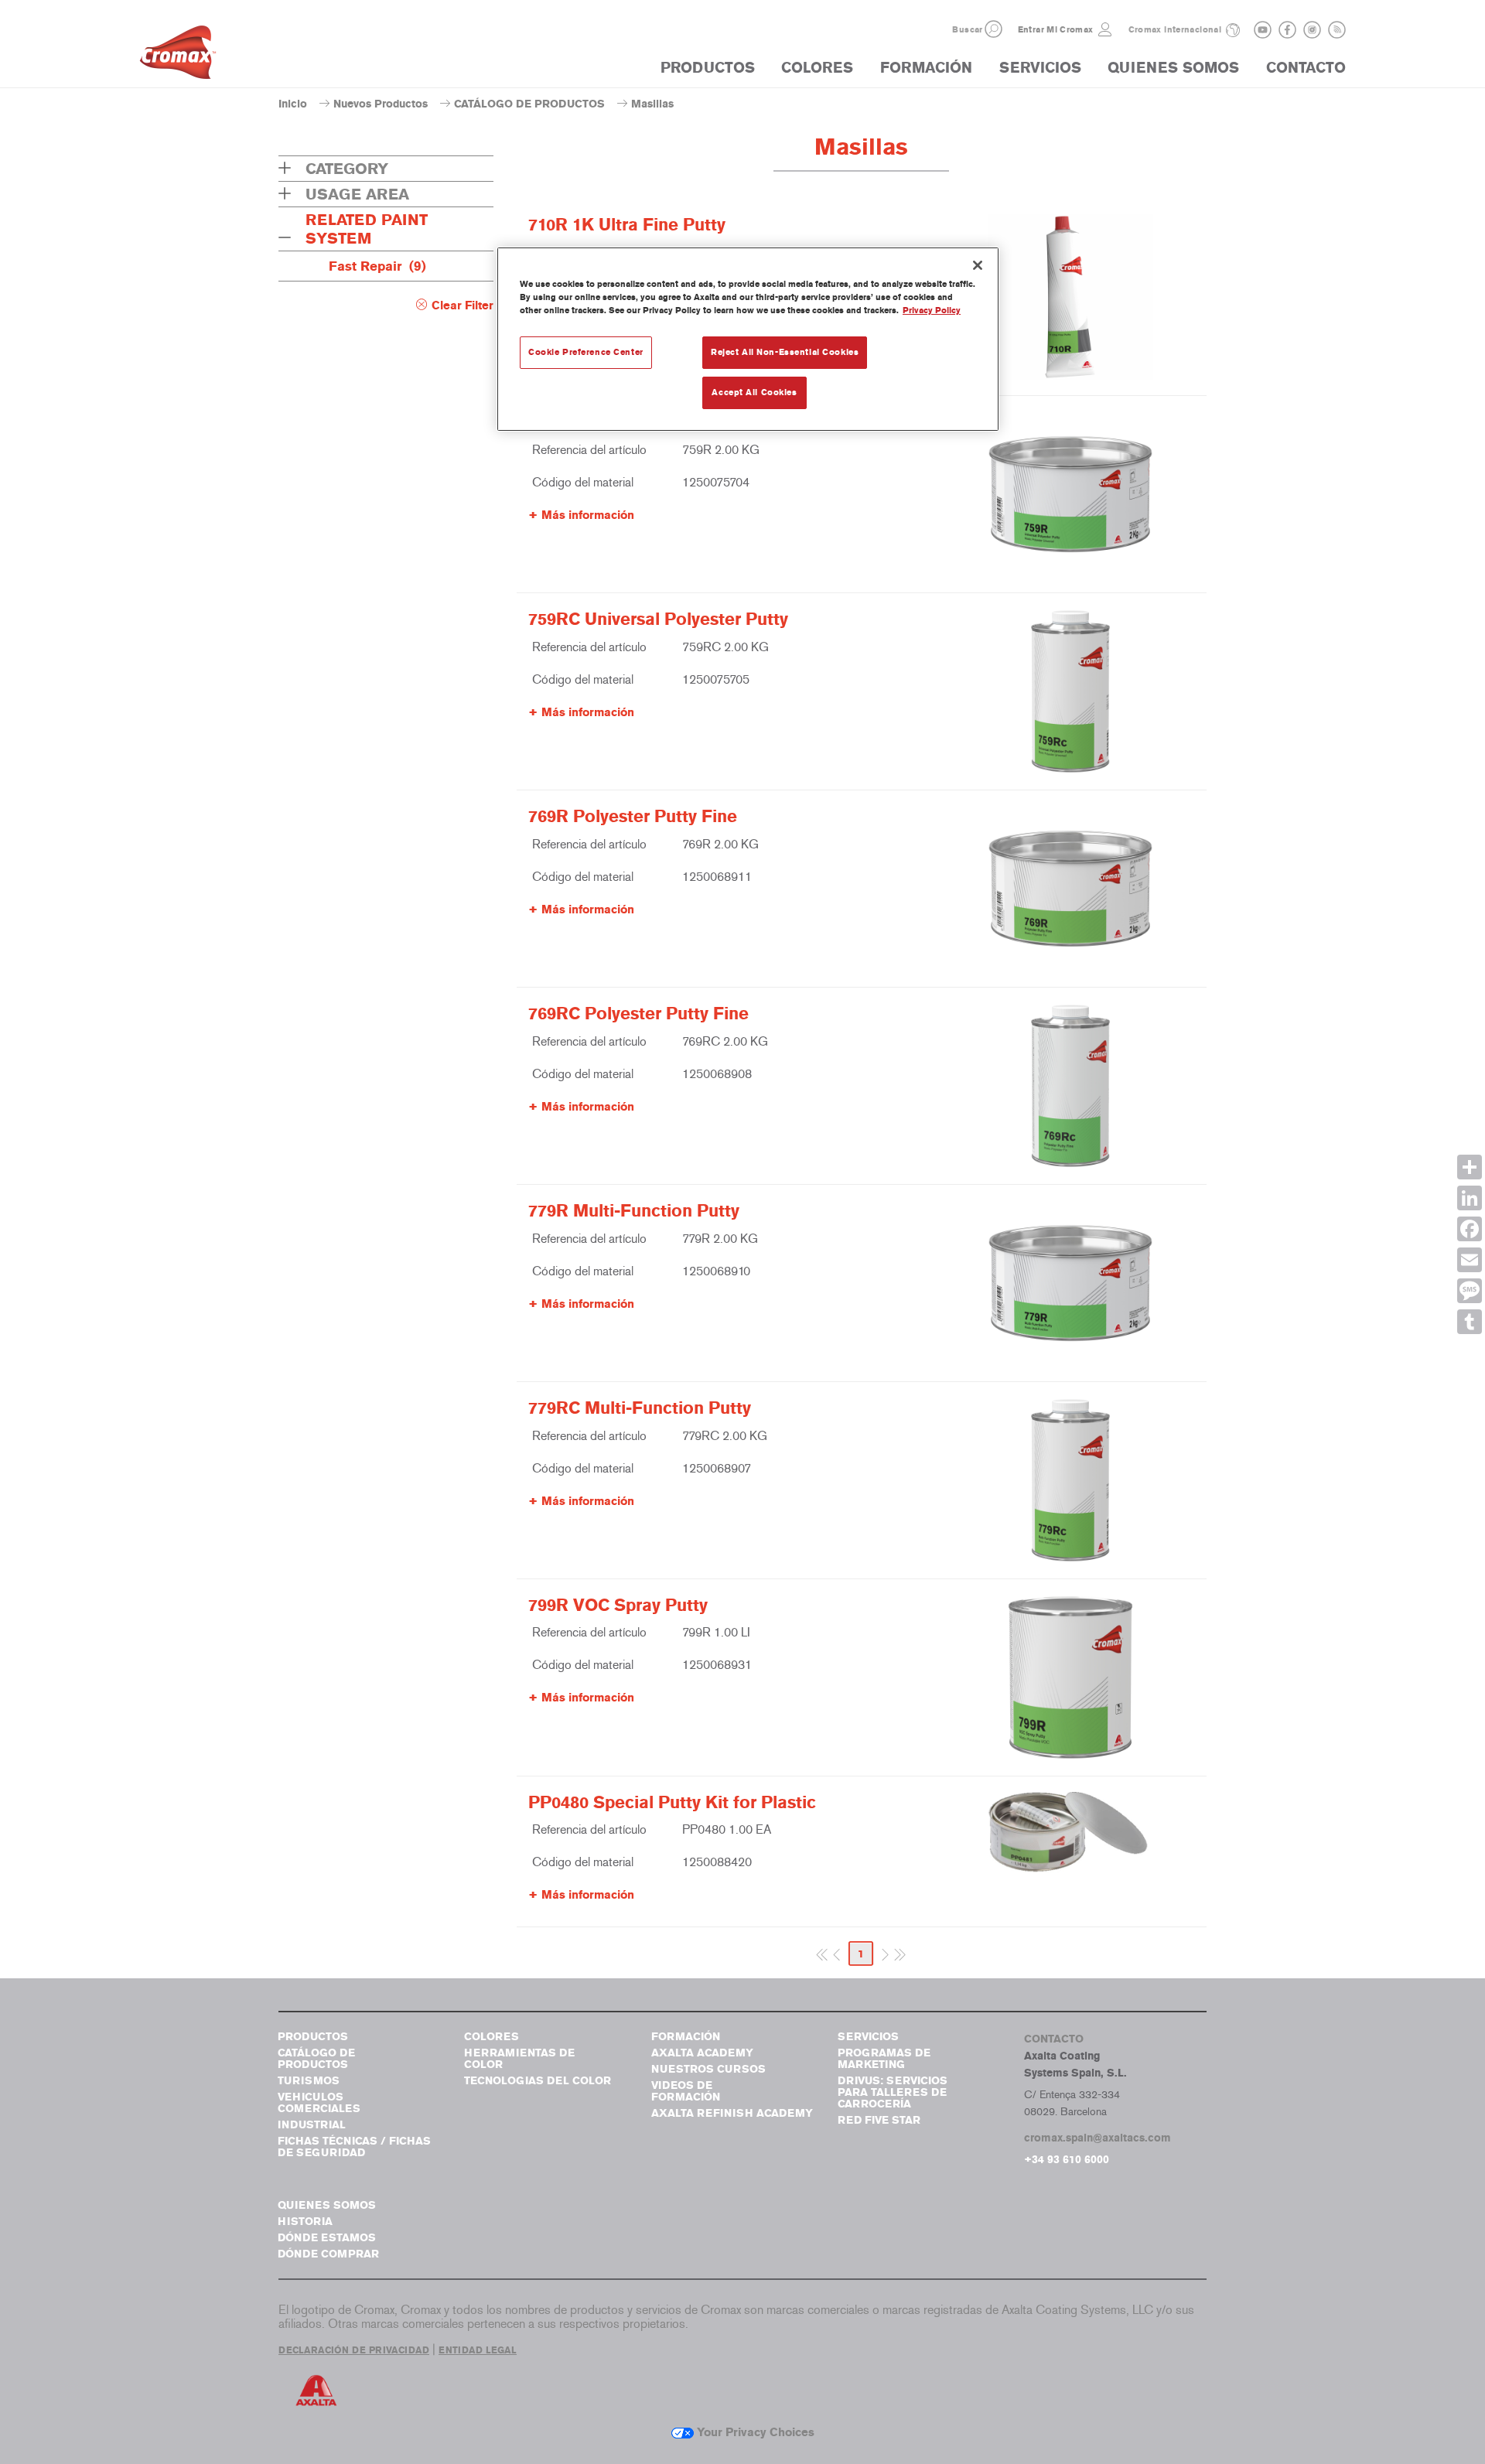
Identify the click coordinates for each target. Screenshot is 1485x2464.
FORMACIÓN (926, 68)
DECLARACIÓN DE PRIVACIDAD (354, 2350)
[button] (993, 29)
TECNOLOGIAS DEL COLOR (538, 2081)
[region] (748, 339)
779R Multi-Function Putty (634, 1211)
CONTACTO (1306, 68)
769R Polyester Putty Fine (633, 817)
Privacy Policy (932, 310)
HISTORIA (305, 2222)
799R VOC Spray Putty (618, 1606)
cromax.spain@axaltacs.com (1098, 2138)
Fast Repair (377, 266)
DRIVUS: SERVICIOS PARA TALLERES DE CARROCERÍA (893, 2092)
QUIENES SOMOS (1173, 68)
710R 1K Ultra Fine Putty (627, 225)
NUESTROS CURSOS (708, 2069)
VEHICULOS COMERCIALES (319, 2103)
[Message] (1470, 1291)
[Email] (1470, 1260)
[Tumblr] (1470, 1322)
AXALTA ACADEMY (702, 2053)
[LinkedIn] (1470, 1198)
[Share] (1470, 1167)
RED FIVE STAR (879, 2120)
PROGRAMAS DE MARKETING (884, 2059)
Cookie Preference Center (586, 352)
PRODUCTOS (708, 68)
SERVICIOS (1040, 68)
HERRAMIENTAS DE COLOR (519, 2059)
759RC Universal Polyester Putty (658, 619)
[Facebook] (1470, 1229)
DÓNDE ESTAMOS (327, 2238)
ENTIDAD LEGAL (478, 2350)
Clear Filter (463, 305)
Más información (588, 515)
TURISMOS (309, 2081)
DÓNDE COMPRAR (328, 2254)
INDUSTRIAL (312, 2125)
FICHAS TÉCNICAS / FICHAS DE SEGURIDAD (354, 2147)
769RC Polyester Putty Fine (638, 1014)
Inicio (293, 104)
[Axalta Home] (178, 56)
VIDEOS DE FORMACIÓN (686, 2091)
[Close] (978, 265)
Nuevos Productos (381, 104)
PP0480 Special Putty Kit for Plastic (672, 1803)
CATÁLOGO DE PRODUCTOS (529, 104)
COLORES (817, 68)
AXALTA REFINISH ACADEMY (732, 2113)
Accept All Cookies (754, 392)
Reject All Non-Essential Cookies (785, 352)
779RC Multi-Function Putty (640, 1408)
